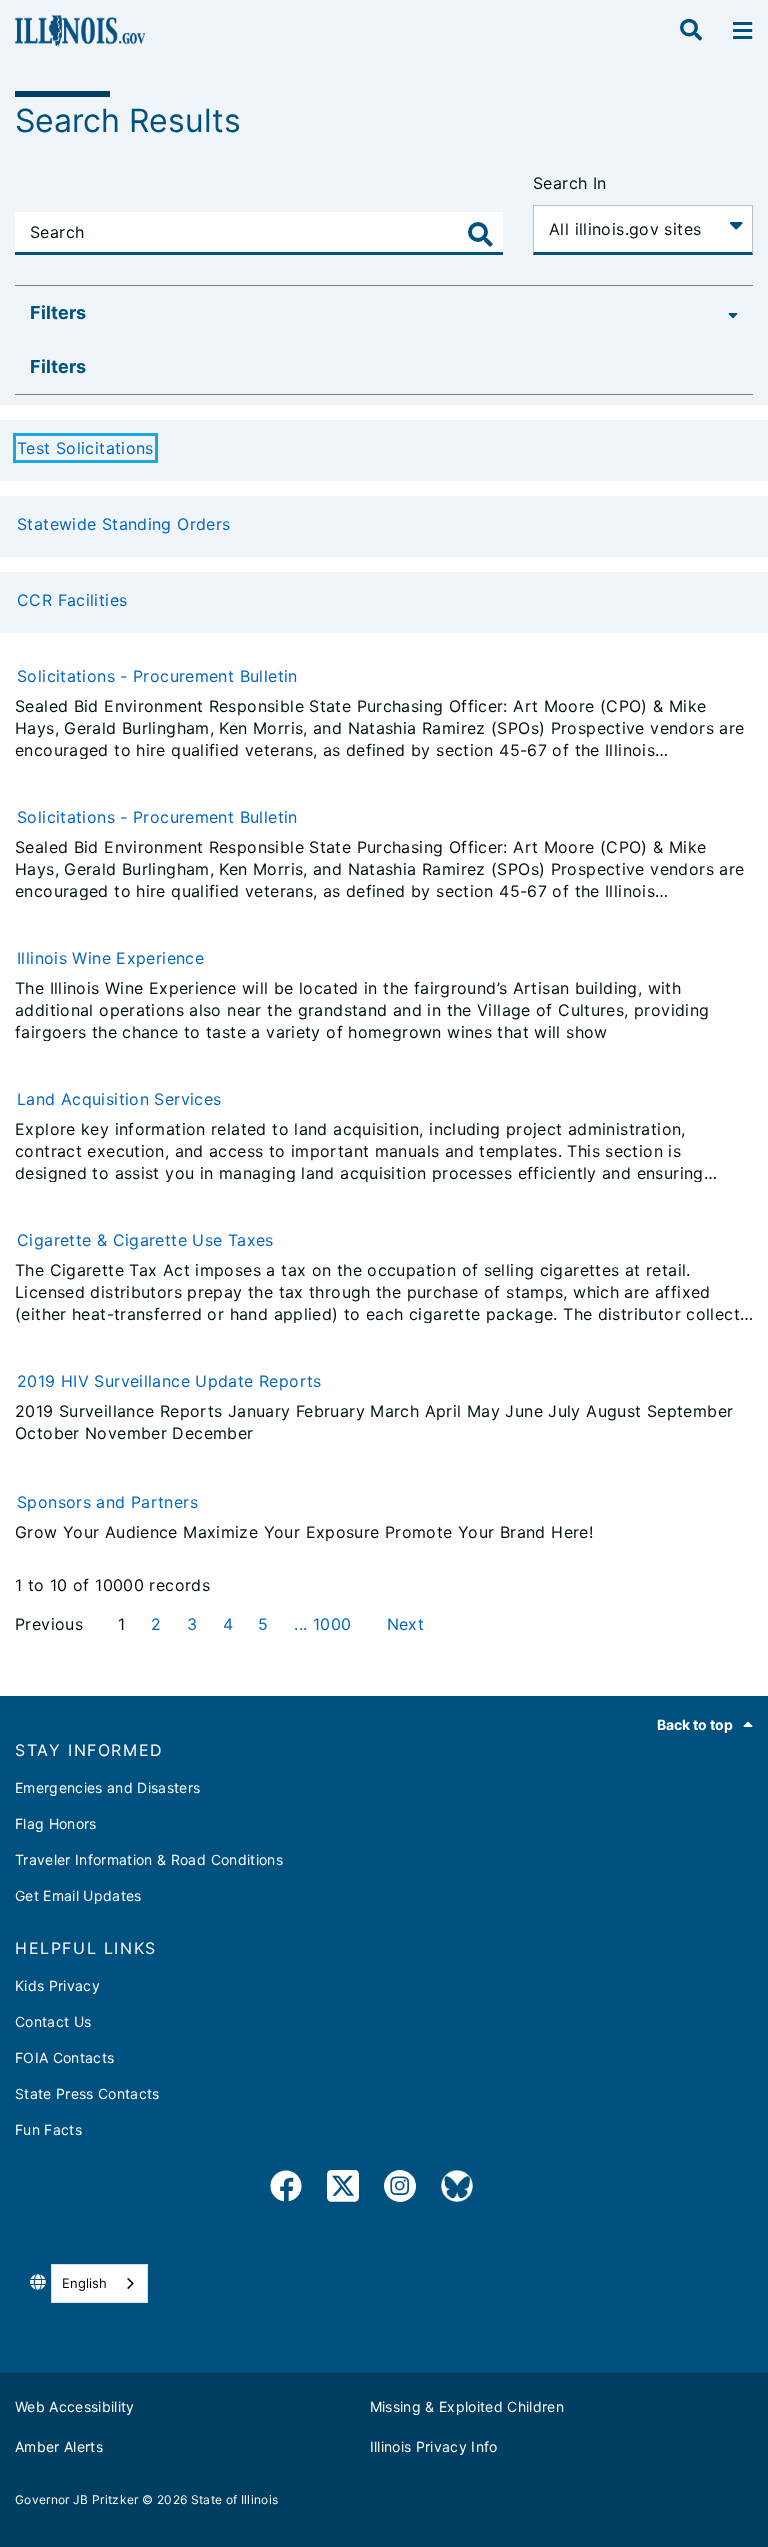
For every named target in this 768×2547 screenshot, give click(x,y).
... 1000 (325, 1624)
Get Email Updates (78, 1895)
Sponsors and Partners (107, 1502)
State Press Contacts (87, 2093)
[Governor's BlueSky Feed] (457, 2189)
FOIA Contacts (64, 2057)
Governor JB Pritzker (77, 2499)
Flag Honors (56, 1823)
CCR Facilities (72, 600)
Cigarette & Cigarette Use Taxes (145, 1240)
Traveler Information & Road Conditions (149, 1859)
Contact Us (53, 2021)
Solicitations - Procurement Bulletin (157, 676)
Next (406, 1624)
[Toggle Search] (480, 234)
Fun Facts (48, 2129)
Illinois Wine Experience (110, 958)
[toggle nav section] (742, 31)
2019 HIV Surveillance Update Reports (169, 1381)
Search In (569, 183)
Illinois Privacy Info (434, 2446)
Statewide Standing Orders (124, 524)
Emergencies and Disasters (108, 1787)
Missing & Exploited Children (467, 2406)
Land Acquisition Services (119, 1099)
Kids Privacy (57, 1985)
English (84, 2283)
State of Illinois (235, 2499)
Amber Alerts (59, 2446)
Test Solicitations (85, 448)
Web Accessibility (75, 2406)
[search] (691, 31)
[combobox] (99, 2283)
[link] (286, 2189)
